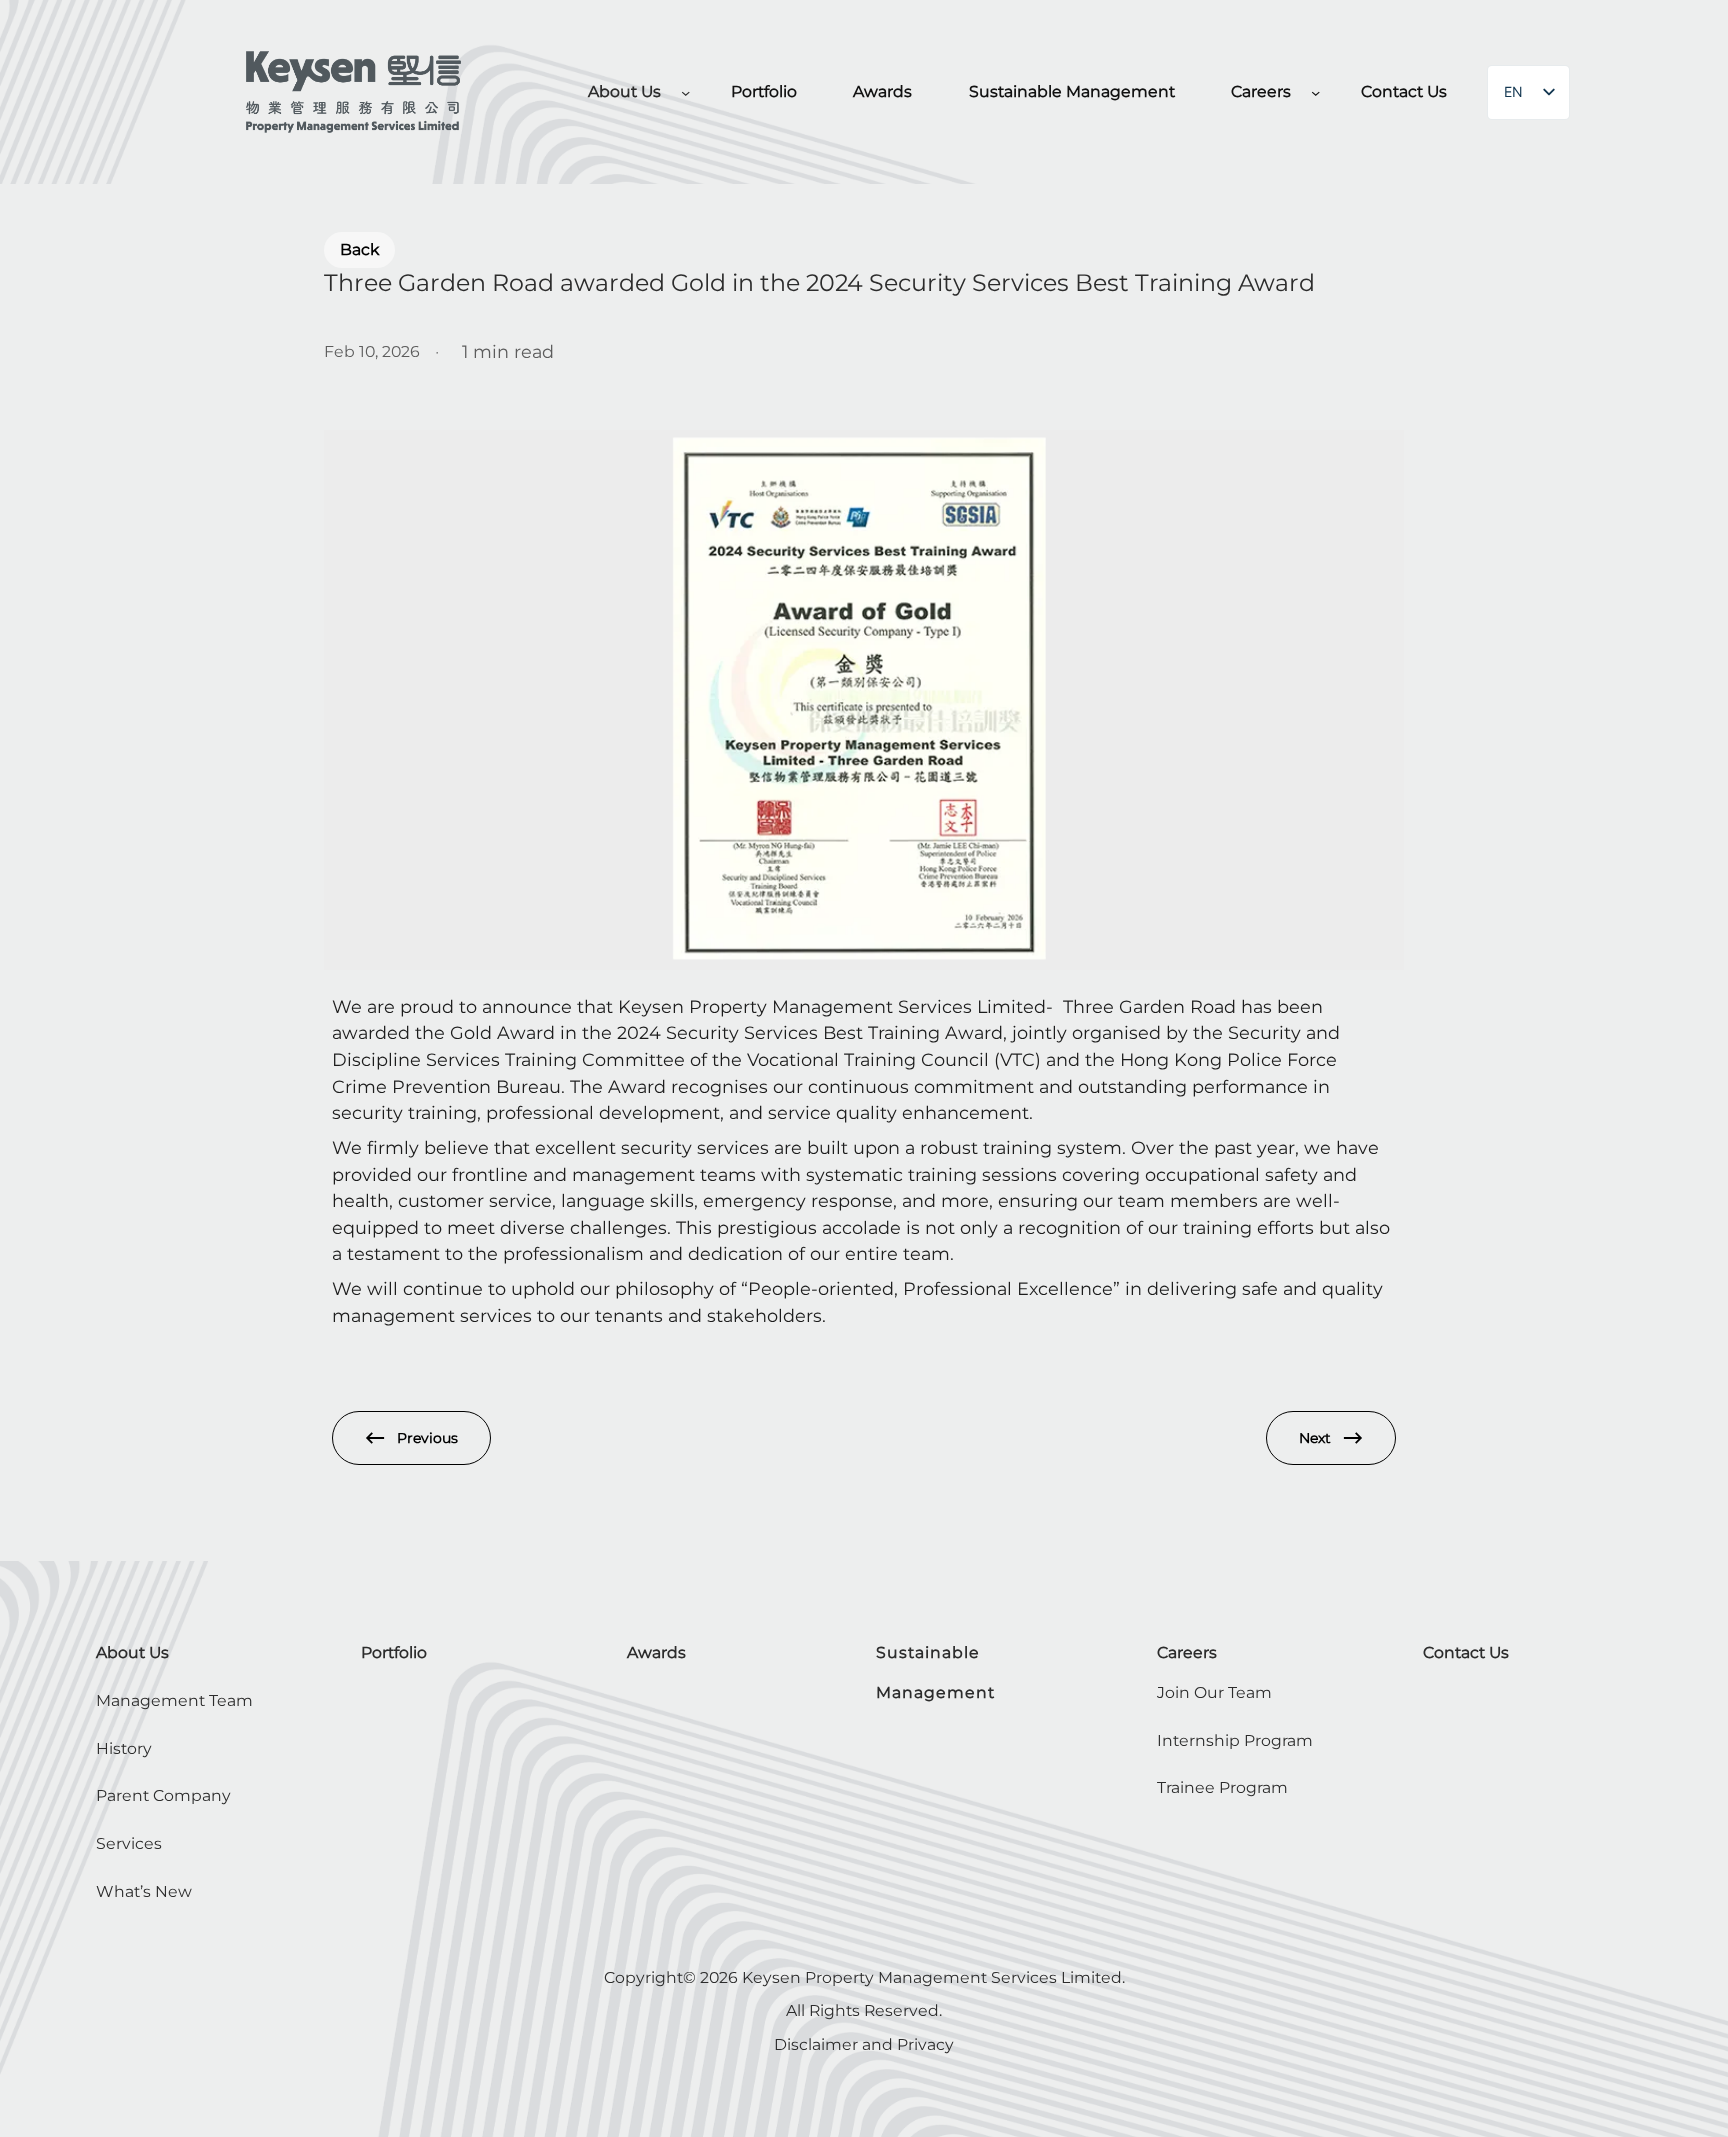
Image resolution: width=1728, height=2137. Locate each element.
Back (359, 249)
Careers (1187, 1652)
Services (129, 1843)
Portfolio (394, 1652)
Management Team (174, 1700)
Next (1315, 1438)
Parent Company (163, 1795)
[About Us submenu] (685, 92)
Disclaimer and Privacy (864, 2044)
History (124, 1748)
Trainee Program (1222, 1787)
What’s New (144, 1891)
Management (935, 1692)
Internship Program (1235, 1740)
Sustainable (928, 1652)
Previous (427, 1438)
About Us (132, 1652)
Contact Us (1466, 1652)
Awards (656, 1652)
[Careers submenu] (1315, 92)
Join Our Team (1214, 1692)
